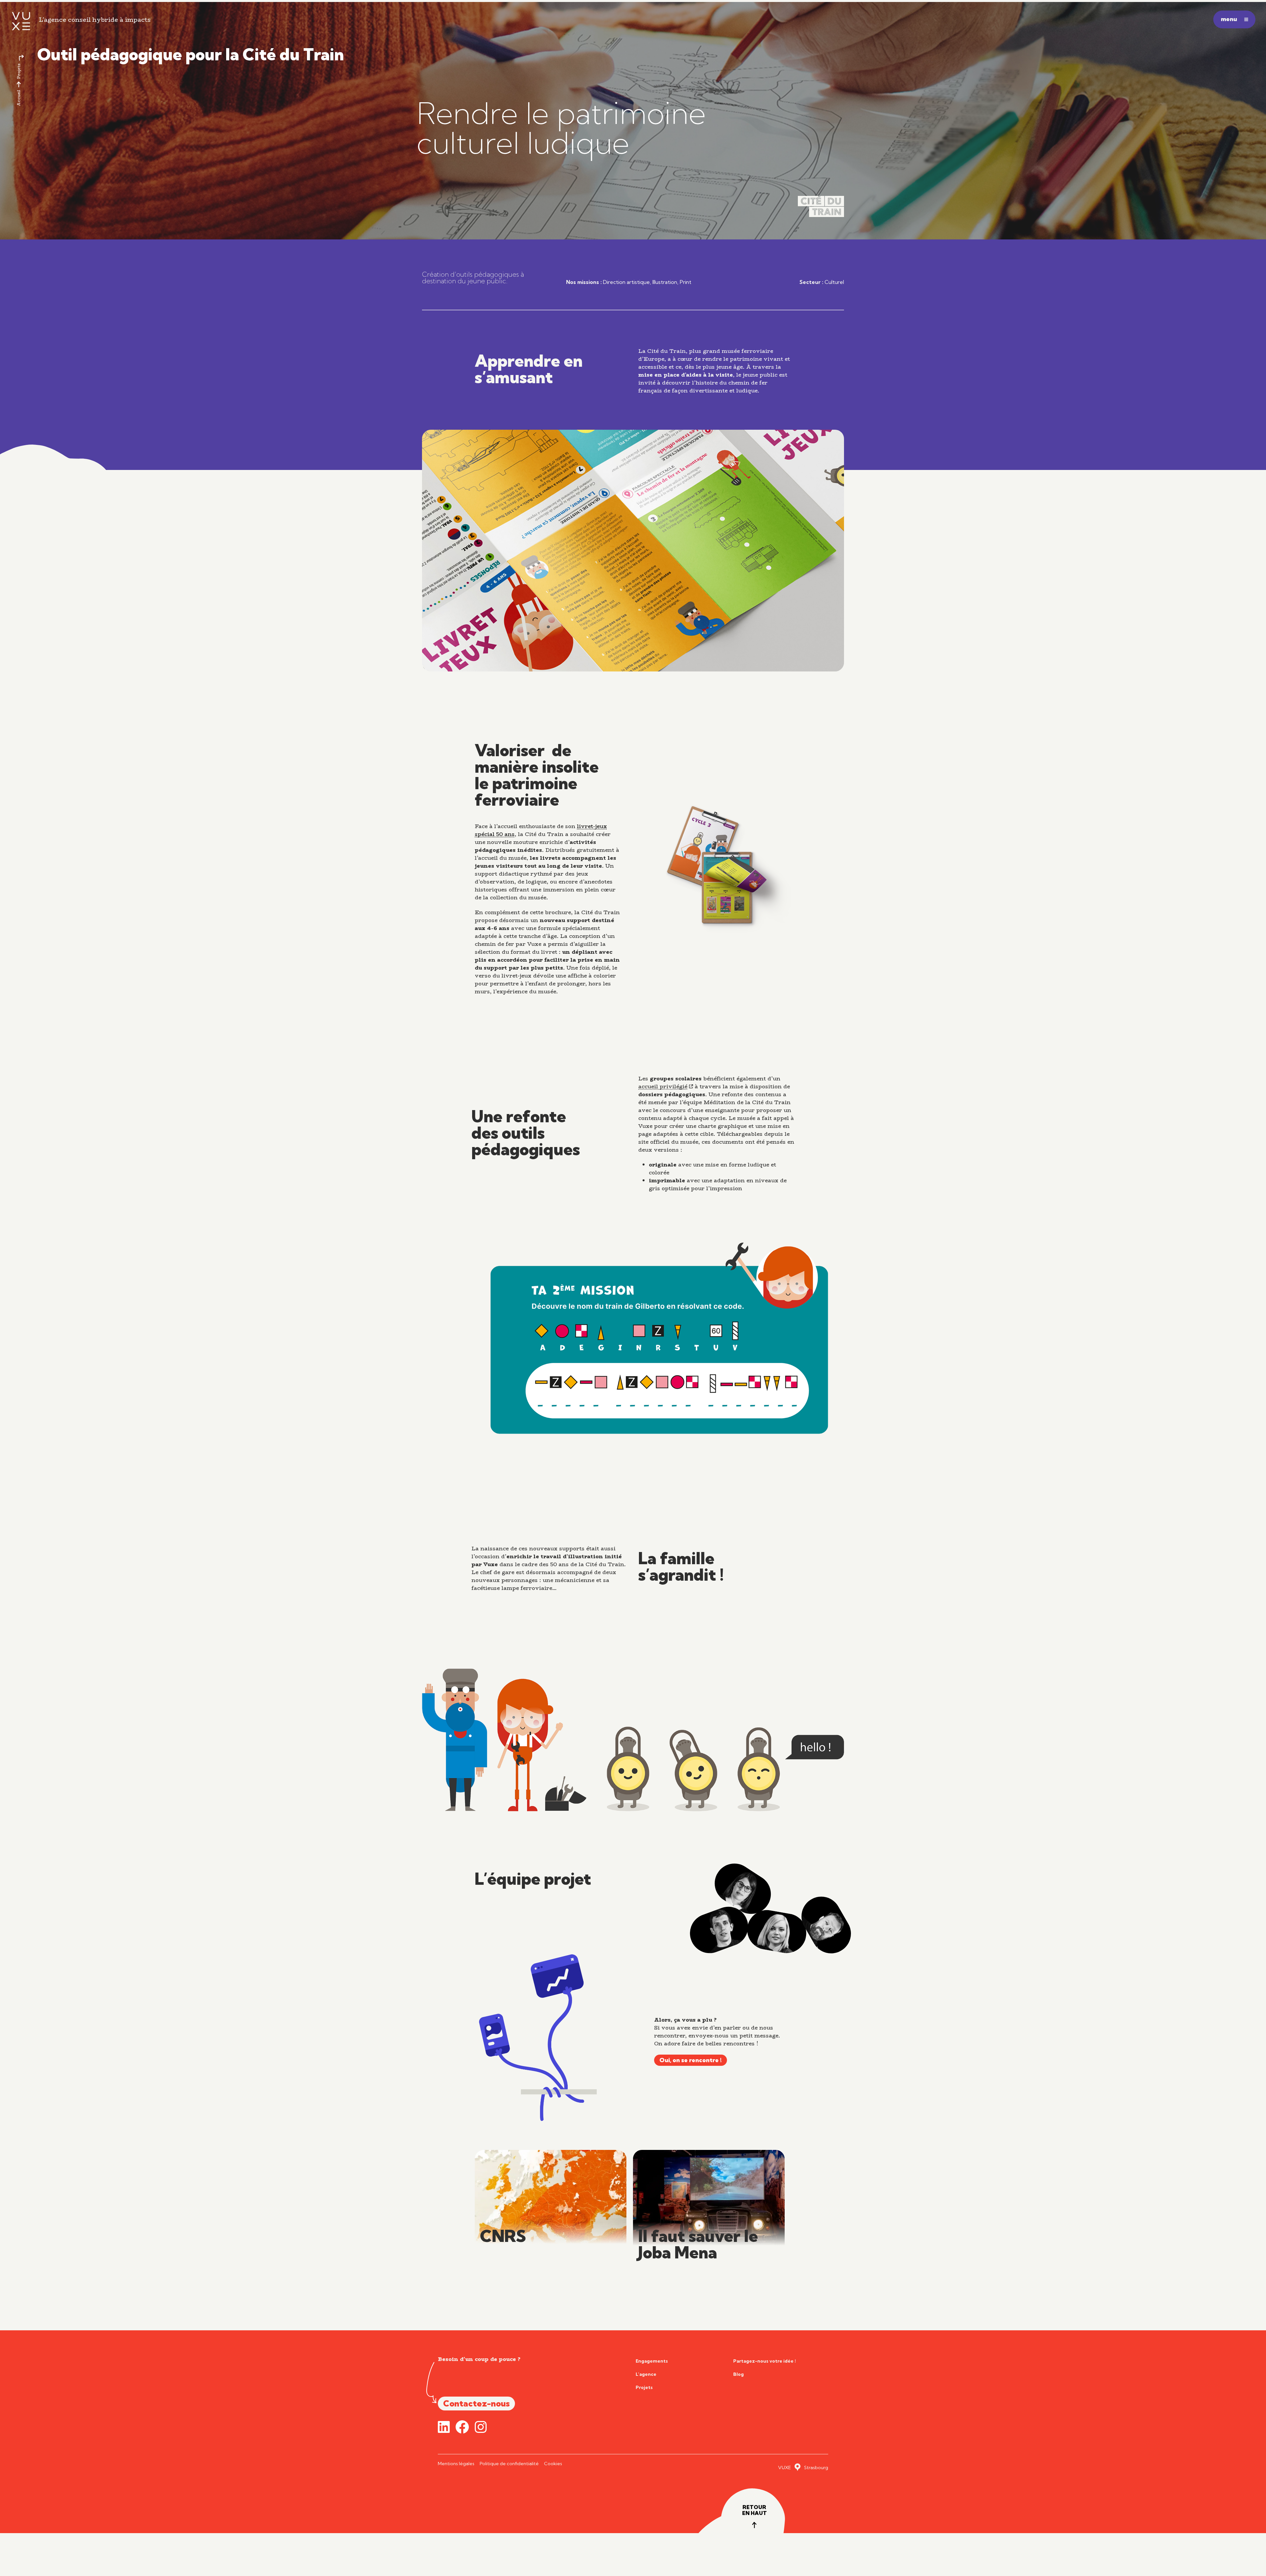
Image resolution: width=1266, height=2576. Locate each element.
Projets (19, 71)
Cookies (553, 2464)
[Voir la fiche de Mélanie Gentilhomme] (743, 1889)
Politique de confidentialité (509, 2464)
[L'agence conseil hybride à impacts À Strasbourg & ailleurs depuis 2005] (19, 21)
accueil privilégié (663, 1086)
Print (686, 282)
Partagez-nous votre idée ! (765, 2361)
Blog (738, 2374)
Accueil (19, 98)
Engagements (652, 2361)
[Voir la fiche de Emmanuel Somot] (826, 1925)
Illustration (665, 282)
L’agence (646, 2374)
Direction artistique (626, 282)
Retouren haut (754, 2510)
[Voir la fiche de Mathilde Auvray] (777, 1931)
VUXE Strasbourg (803, 2467)
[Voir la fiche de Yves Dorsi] (719, 1930)
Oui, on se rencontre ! (691, 2060)
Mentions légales (456, 2464)
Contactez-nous (476, 2403)
